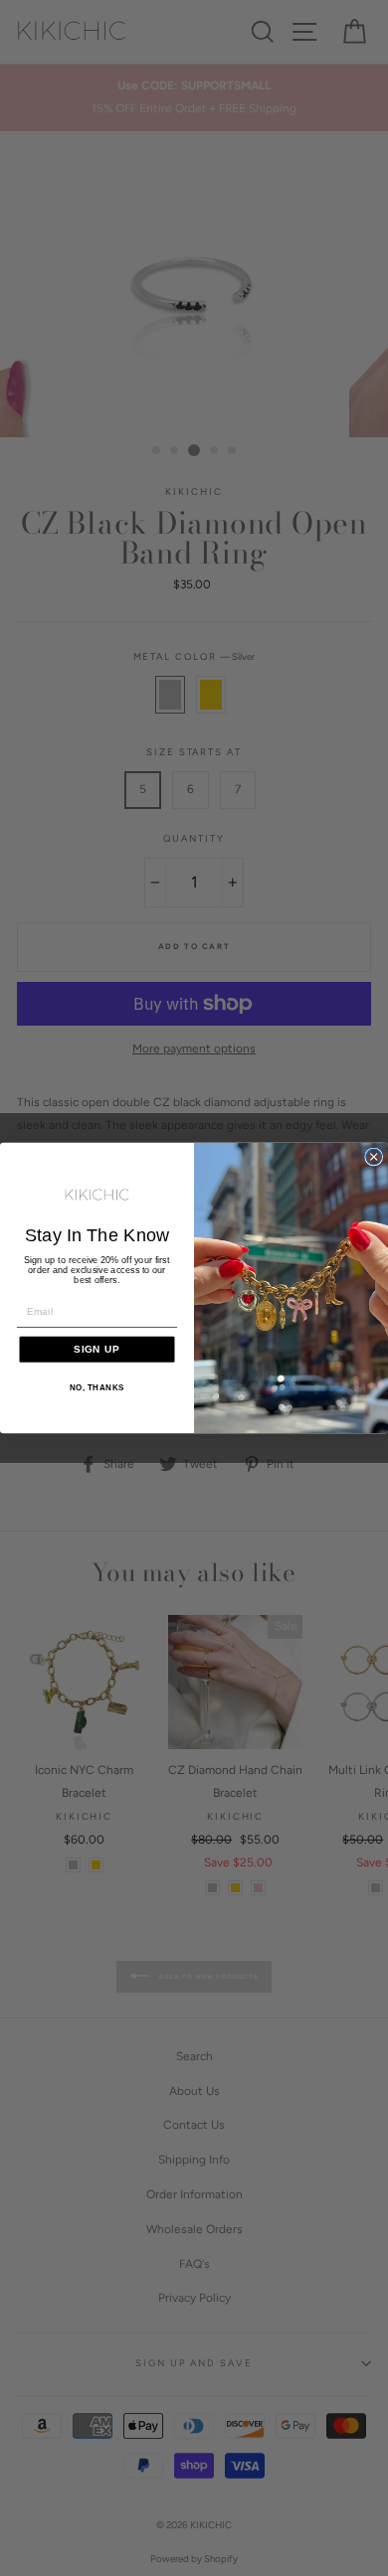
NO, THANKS (97, 1388)
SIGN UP (97, 1349)
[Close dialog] (374, 1157)
